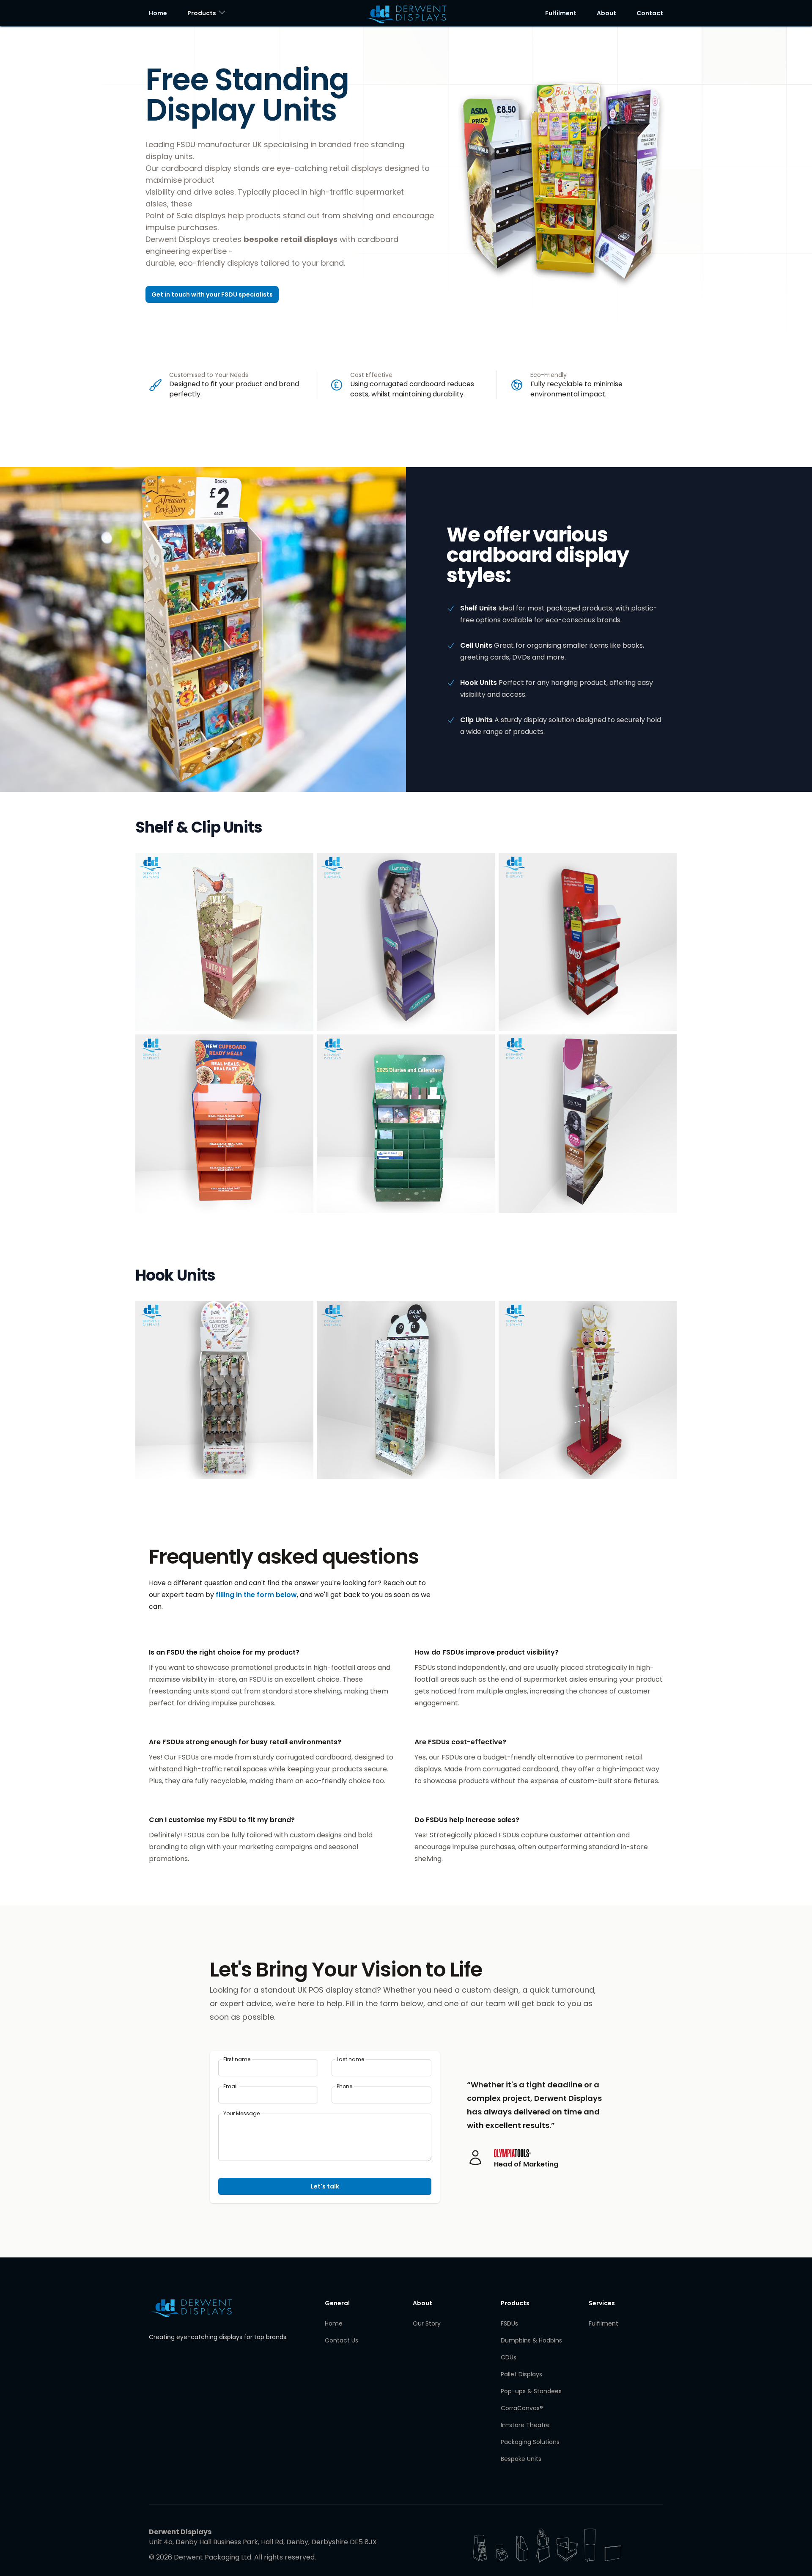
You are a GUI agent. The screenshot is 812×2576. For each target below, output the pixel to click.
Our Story (427, 2323)
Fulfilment (561, 13)
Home (158, 13)
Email (230, 2087)
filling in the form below (256, 1595)
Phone (344, 2087)
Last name (350, 2059)
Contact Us (342, 2340)
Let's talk (325, 2186)
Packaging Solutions (530, 2442)
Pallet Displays (521, 2374)
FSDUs (509, 2323)
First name (237, 2059)
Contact (650, 13)
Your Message (241, 2114)
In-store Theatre (525, 2425)
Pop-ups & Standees (531, 2391)
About (606, 13)
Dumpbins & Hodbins (531, 2340)
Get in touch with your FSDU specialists (212, 294)
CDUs (509, 2357)
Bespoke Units (521, 2459)
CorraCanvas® (522, 2408)
